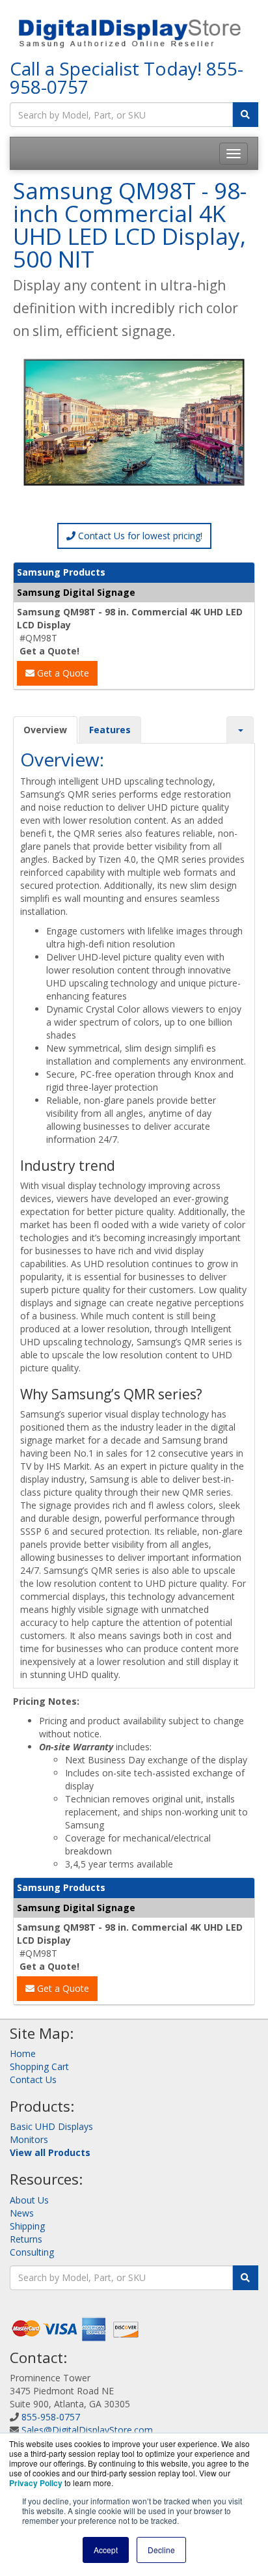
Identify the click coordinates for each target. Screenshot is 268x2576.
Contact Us (33, 2079)
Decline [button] (161, 2550)
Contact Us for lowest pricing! (139, 536)
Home (23, 2053)
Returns (26, 2239)
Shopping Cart (39, 2066)
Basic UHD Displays (51, 2126)
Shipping (27, 2226)
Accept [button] (106, 2550)
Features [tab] (110, 730)
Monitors (29, 2139)
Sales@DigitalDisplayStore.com (87, 2430)
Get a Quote (62, 673)
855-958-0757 (51, 2417)
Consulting (32, 2252)
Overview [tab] (45, 730)
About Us (29, 2200)
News (22, 2213)
